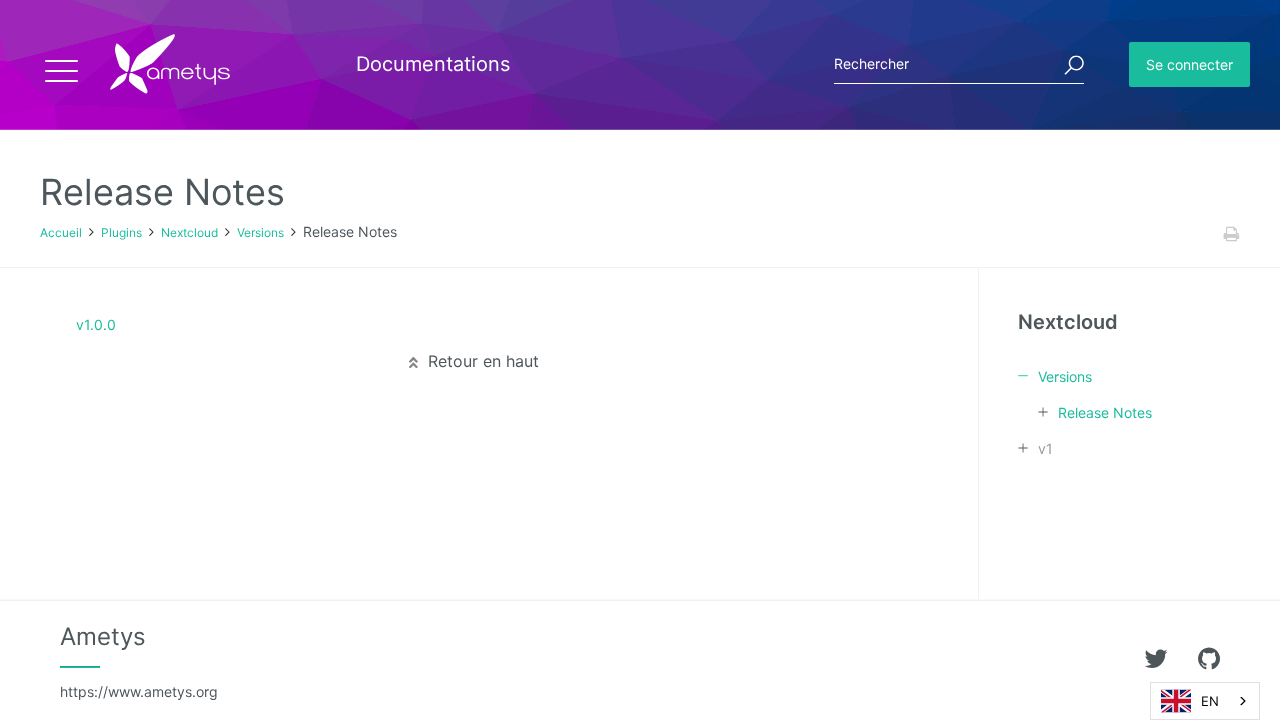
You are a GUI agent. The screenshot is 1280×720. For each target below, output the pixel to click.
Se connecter (1189, 64)
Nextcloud (189, 232)
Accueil (61, 232)
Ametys (139, 661)
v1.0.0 (96, 324)
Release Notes (1105, 412)
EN (1210, 701)
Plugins (121, 232)
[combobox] (1205, 701)
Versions (260, 232)
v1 (1045, 448)
